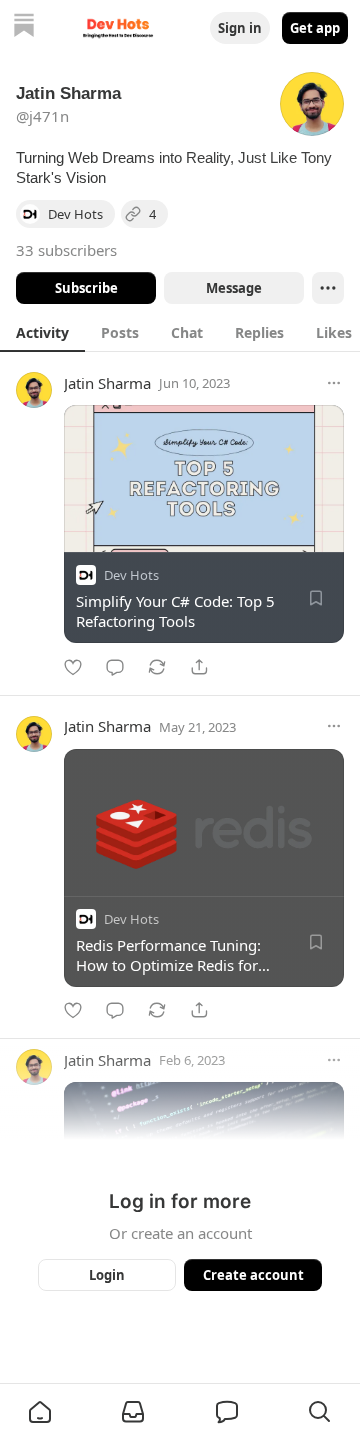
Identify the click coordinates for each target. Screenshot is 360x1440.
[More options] (334, 383)
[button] (40, 1412)
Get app (315, 28)
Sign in (240, 28)
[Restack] (157, 667)
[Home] (24, 27)
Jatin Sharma (107, 383)
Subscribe (86, 288)
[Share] (199, 667)
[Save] (316, 598)
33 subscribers (66, 250)
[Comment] (115, 667)
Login (107, 1275)
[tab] (42, 332)
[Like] (73, 667)
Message (234, 288)
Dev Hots (131, 575)
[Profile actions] (328, 288)
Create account (253, 1275)
